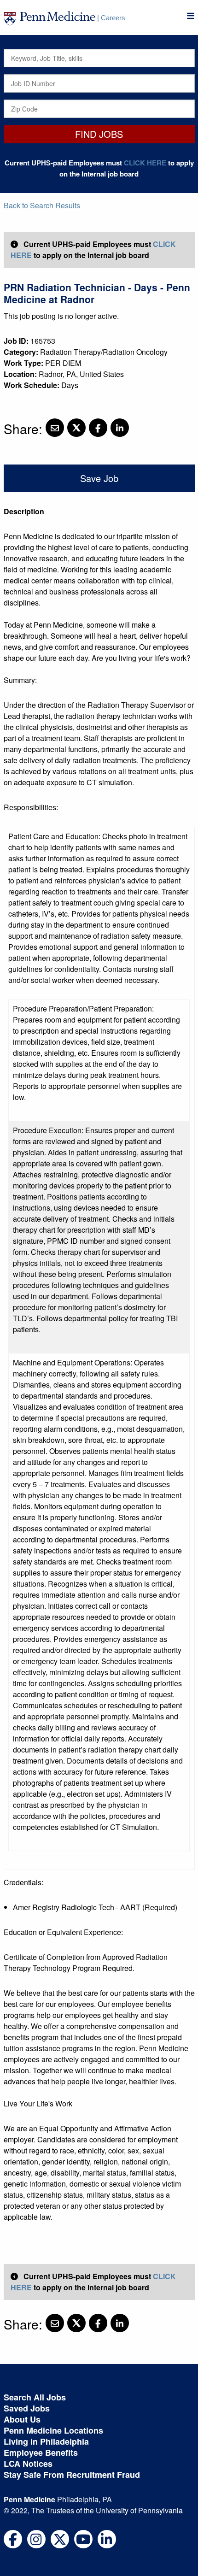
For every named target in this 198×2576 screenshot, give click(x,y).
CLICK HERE (145, 163)
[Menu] (191, 16)
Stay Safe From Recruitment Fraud (72, 2475)
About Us (22, 2419)
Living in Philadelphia (46, 2441)
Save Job (99, 478)
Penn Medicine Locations (53, 2430)
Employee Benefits (41, 2452)
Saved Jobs (27, 2408)
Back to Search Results (42, 205)
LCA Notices (28, 2464)
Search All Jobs (35, 2397)
